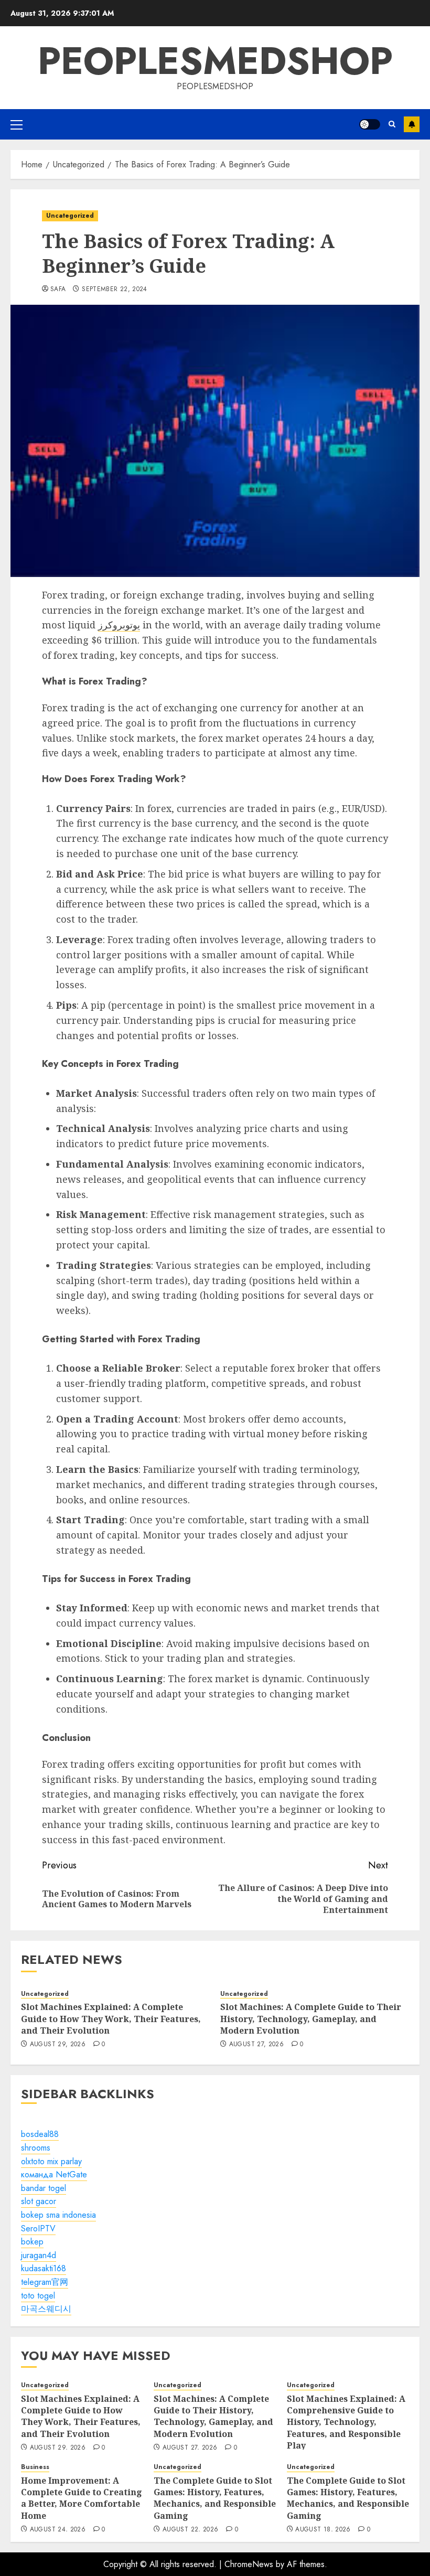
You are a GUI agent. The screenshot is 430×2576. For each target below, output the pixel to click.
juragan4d (39, 2255)
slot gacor (39, 2201)
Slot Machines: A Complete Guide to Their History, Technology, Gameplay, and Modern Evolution (311, 2019)
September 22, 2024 (114, 290)
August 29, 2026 (58, 2045)
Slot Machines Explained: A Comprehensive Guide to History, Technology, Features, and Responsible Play (346, 2422)
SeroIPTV (38, 2228)
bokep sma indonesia (58, 2215)
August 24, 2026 (58, 2530)
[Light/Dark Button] (370, 124)
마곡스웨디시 (46, 2309)
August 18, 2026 (323, 2530)
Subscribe (412, 124)
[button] (17, 124)
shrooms (36, 2148)
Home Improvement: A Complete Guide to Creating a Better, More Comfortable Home (82, 2498)
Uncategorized (70, 216)
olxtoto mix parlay (51, 2161)
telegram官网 (45, 2282)
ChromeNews (249, 2564)
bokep (32, 2242)
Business (35, 2467)
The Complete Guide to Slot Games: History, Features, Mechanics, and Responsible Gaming (215, 2498)
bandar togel (44, 2188)
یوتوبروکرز (119, 625)
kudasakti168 (44, 2268)
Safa (58, 290)
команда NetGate (54, 2174)
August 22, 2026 (190, 2530)
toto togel (38, 2296)
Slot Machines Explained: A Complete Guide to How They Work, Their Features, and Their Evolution (111, 2019)
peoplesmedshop (215, 61)
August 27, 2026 (256, 2045)
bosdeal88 (40, 2134)
